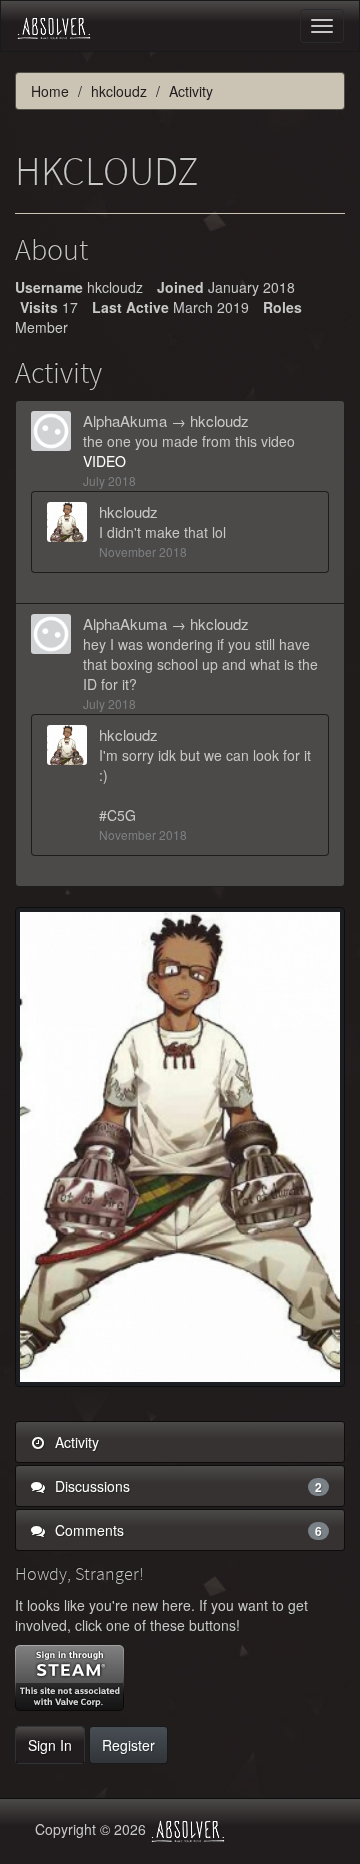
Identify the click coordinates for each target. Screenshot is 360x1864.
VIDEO (104, 461)
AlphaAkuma (125, 420)
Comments (186, 1530)
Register (128, 1745)
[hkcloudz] (73, 522)
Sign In (50, 1745)
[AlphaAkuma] (57, 431)
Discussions (186, 1486)
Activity (75, 1442)
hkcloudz (219, 420)
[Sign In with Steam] (69, 1678)
